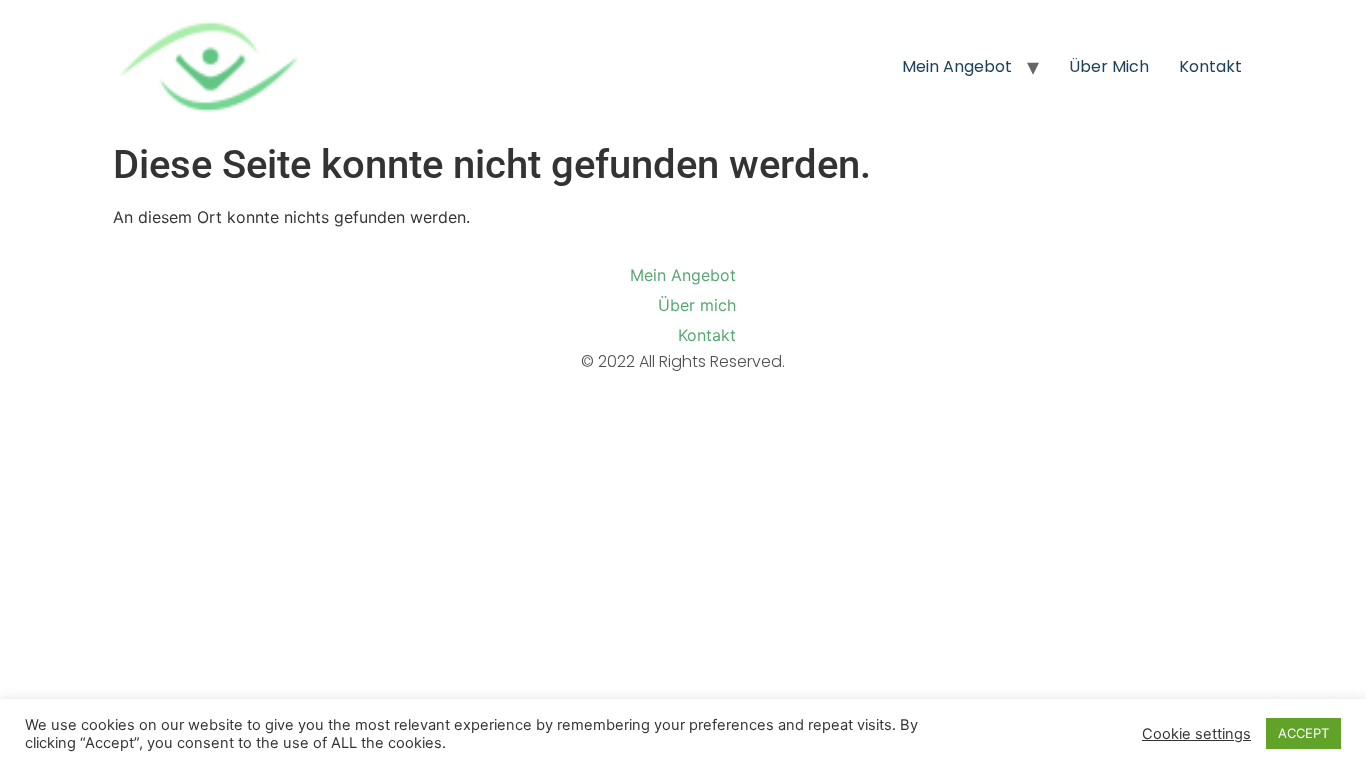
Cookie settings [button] (1196, 734)
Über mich (1109, 66)
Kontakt (1210, 66)
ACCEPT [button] (1303, 733)
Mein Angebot (957, 66)
